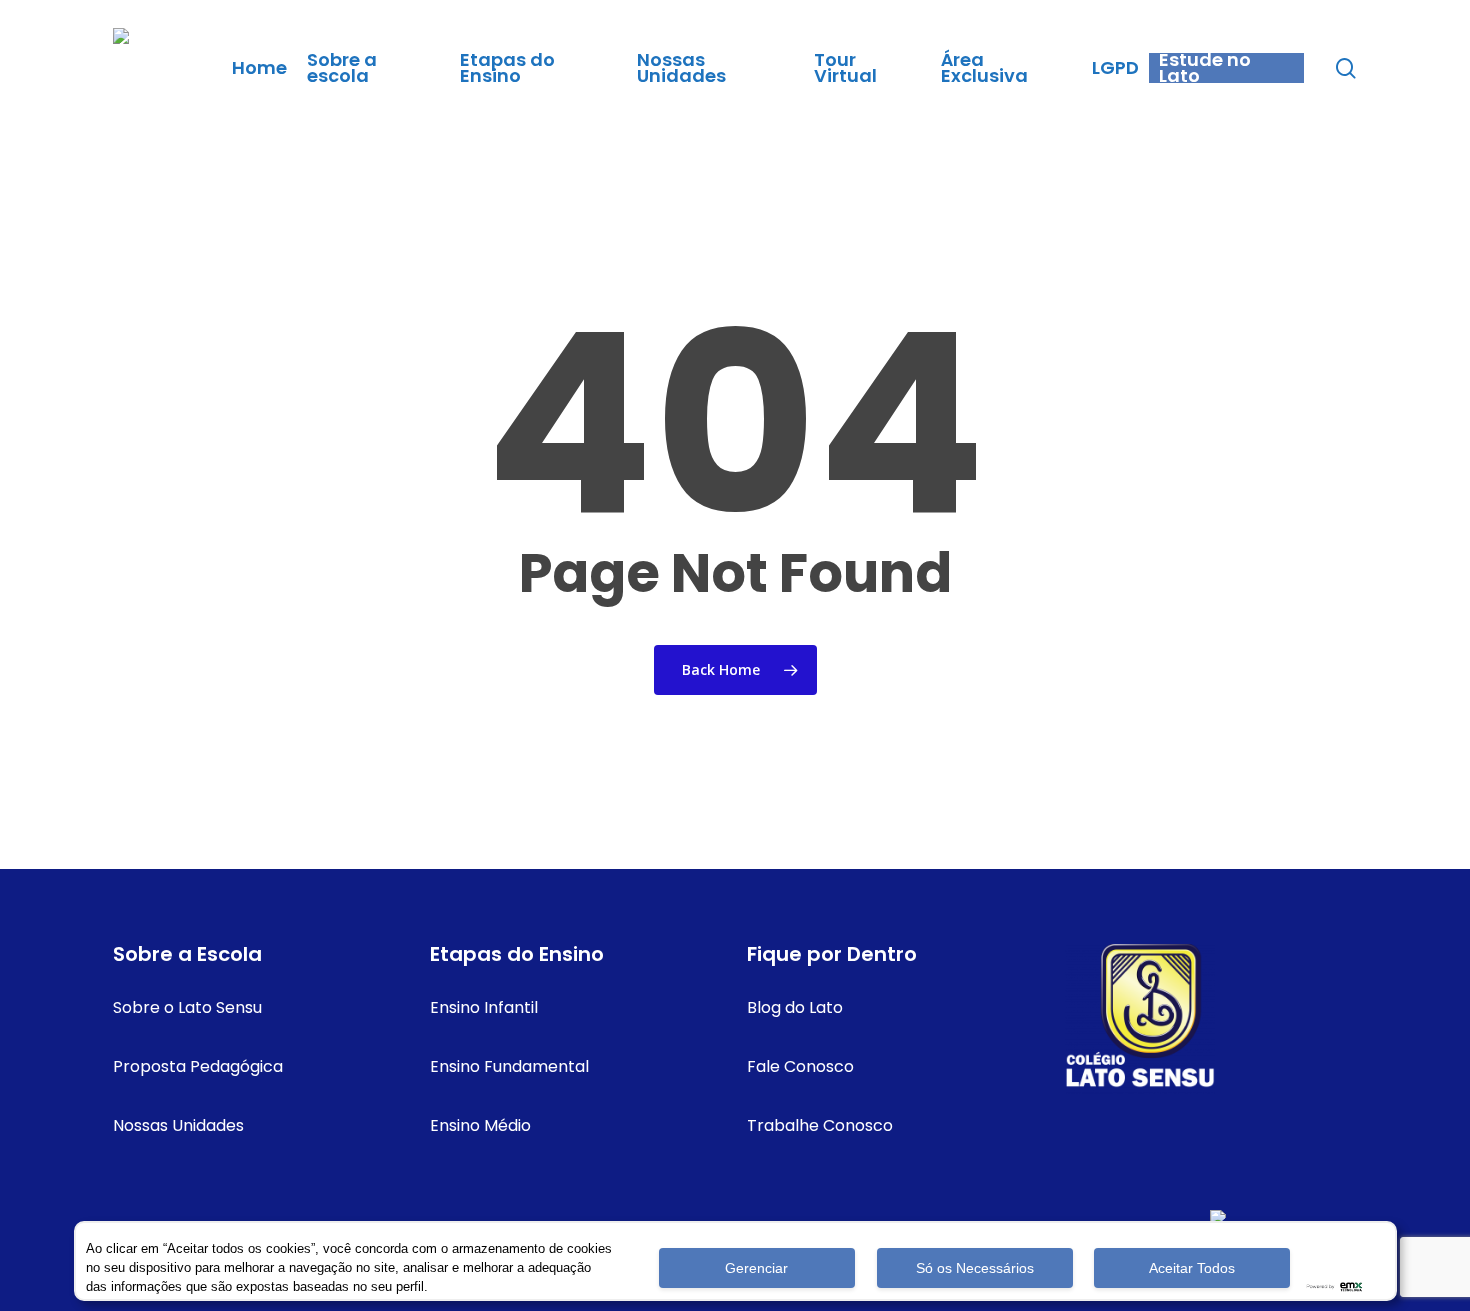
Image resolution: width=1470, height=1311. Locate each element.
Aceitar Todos (1192, 1268)
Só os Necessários (975, 1268)
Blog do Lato (795, 1007)
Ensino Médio (480, 1125)
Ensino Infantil (484, 1007)
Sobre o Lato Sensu (187, 1007)
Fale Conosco (800, 1066)
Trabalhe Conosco (820, 1125)
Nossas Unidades (178, 1125)
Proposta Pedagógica (198, 1066)
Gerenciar (756, 1268)
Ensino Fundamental (509, 1066)
